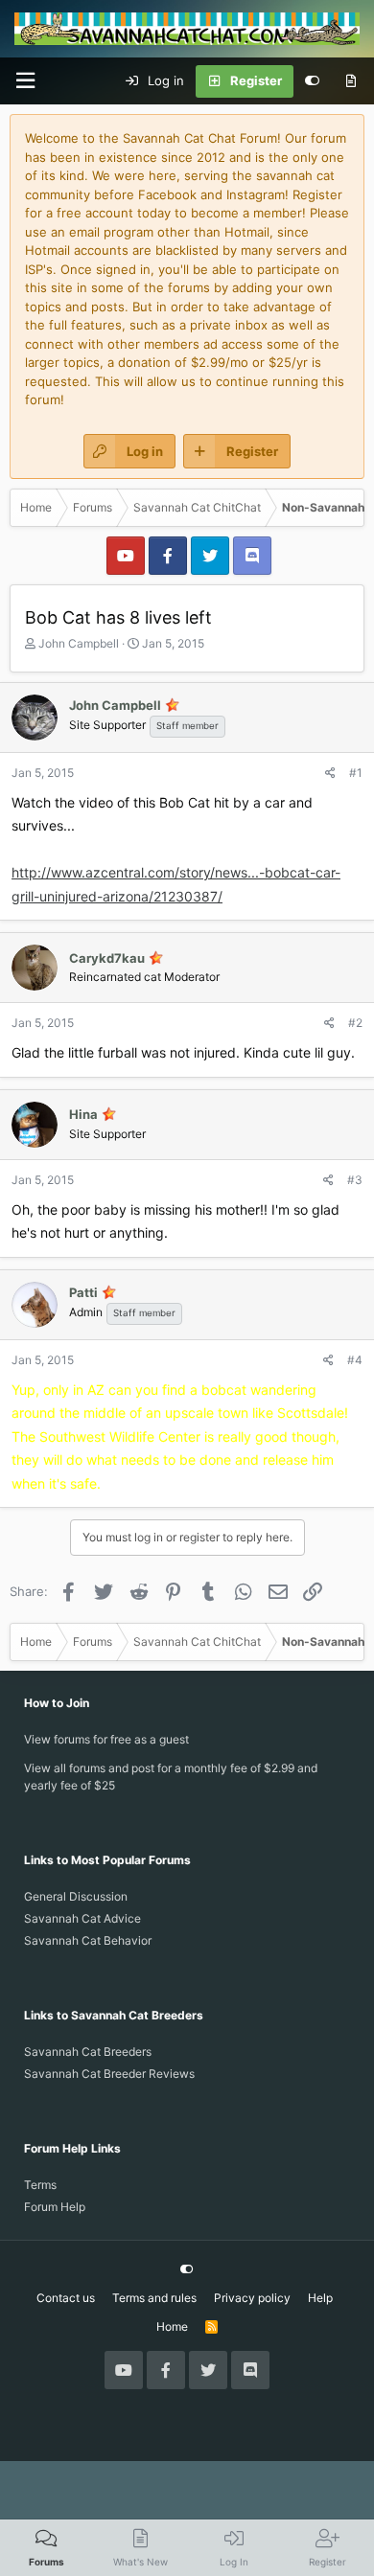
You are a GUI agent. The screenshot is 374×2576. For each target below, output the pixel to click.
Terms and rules (154, 2298)
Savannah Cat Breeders (88, 2052)
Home (172, 2326)
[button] (25, 81)
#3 (355, 1180)
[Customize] (312, 81)
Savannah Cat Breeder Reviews (109, 2074)
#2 (355, 1023)
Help (320, 2298)
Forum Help (55, 2207)
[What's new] (351, 81)
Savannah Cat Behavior (88, 1940)
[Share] (330, 773)
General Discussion (76, 1896)
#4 (355, 1360)
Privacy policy (252, 2298)
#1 (356, 773)
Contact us (66, 2298)
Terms (40, 2185)
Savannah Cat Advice (82, 1918)
